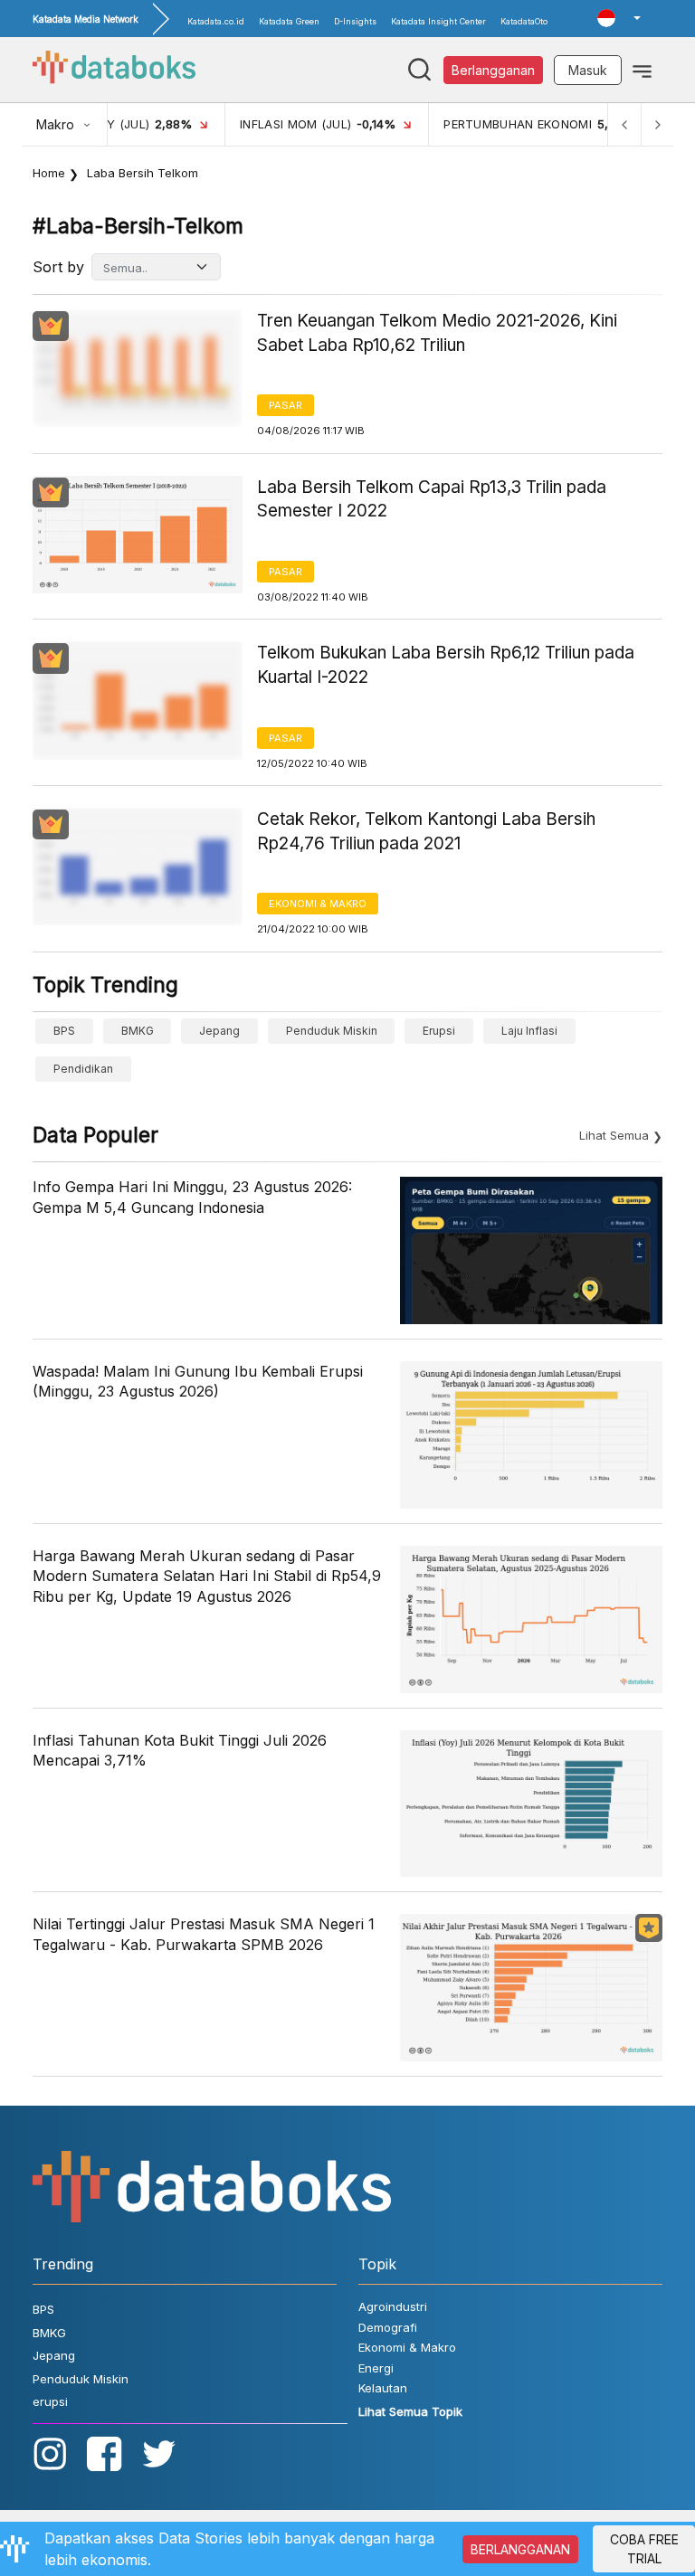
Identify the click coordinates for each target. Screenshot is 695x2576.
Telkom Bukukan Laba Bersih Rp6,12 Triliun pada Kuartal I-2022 (446, 665)
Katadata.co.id (216, 21)
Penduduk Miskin (332, 1031)
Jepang (219, 1031)
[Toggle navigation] (642, 70)
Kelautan (383, 2388)
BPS (64, 1031)
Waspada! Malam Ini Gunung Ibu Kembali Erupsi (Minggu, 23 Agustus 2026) (198, 1381)
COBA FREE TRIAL (644, 2549)
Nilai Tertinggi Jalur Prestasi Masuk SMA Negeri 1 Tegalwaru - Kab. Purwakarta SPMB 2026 (204, 1934)
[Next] (657, 124)
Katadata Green (289, 21)
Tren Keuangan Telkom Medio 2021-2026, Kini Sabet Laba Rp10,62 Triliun (437, 333)
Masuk (588, 70)
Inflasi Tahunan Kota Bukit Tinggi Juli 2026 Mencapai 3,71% (180, 1750)
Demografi (388, 2327)
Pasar (286, 405)
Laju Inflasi (529, 1031)
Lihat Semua (614, 1135)
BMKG (138, 1031)
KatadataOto (524, 21)
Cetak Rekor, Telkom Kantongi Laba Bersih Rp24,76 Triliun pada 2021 (426, 831)
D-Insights (355, 21)
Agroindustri (393, 2306)
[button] (619, 18)
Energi (376, 2368)
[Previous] (624, 124)
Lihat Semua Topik (410, 2411)
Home (49, 173)
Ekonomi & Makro (318, 904)
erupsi (439, 1031)
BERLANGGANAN (520, 2549)
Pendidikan (83, 1069)
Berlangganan (493, 70)
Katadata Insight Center (438, 21)
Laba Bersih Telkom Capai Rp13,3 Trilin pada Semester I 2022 (432, 499)
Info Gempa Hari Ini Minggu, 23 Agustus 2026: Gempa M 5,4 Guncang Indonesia (192, 1197)
